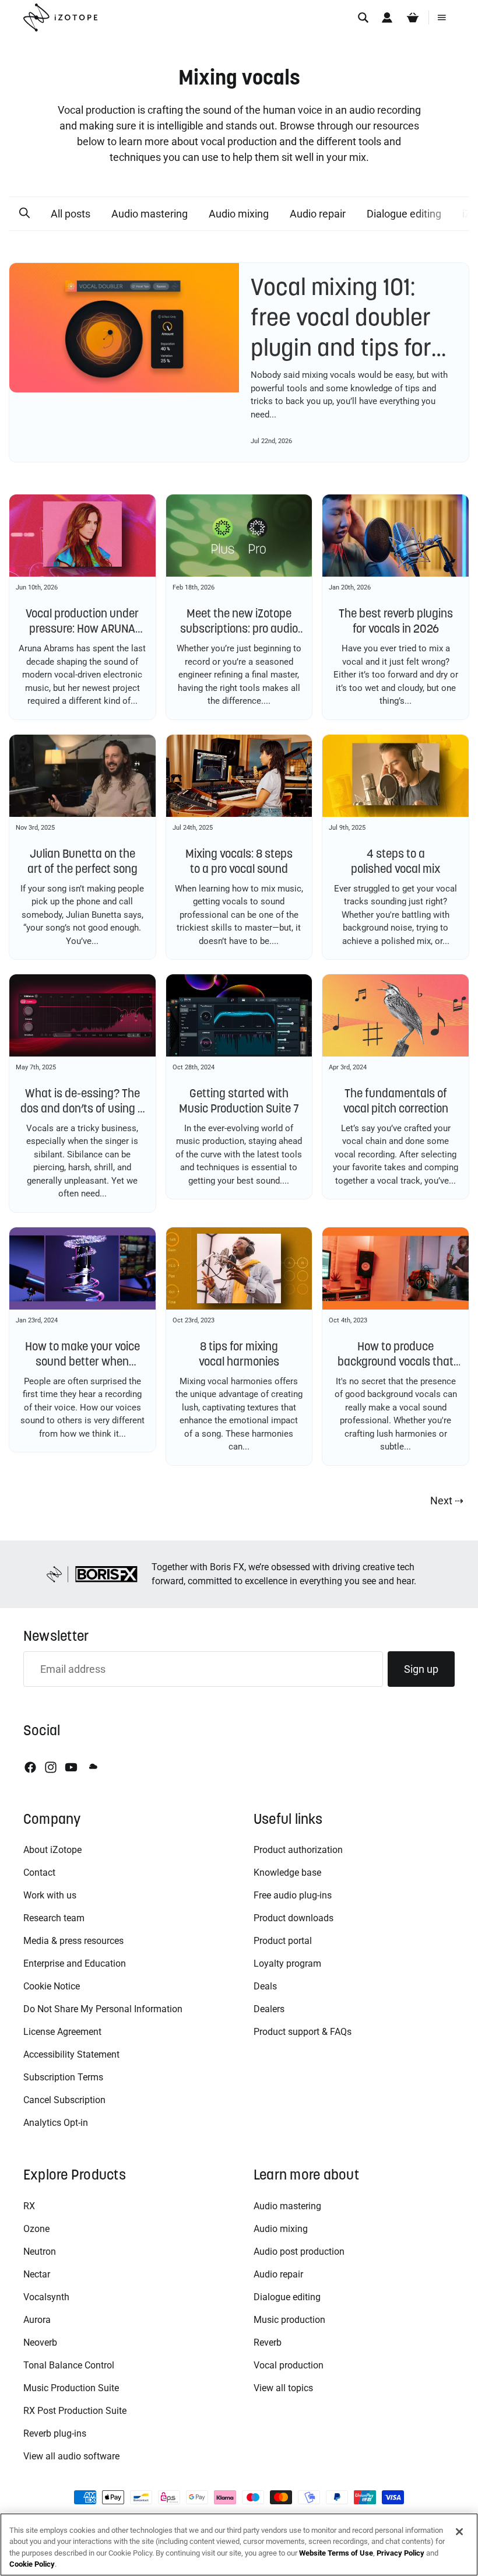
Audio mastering (150, 214)
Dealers (269, 2009)
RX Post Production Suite (75, 2411)
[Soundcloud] (92, 1767)
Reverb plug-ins (55, 2433)
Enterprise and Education (75, 1963)
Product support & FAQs (303, 2032)
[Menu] (442, 17)
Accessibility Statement (71, 2054)
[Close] (459, 2532)
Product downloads (294, 1918)
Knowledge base (287, 1873)
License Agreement (62, 2032)
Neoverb (40, 2342)
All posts (71, 214)
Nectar (37, 2274)
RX (29, 2206)
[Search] (363, 17)
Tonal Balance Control (69, 2365)
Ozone (36, 2229)
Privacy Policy (400, 2553)
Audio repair (318, 214)
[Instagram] (51, 1767)
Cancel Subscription (64, 2100)
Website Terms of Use (336, 2553)
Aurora (37, 2320)
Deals (265, 1986)
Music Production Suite (71, 2388)
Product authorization (298, 1850)
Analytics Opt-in (56, 2123)
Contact (39, 1873)
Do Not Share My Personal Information (103, 2009)
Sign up (421, 1669)
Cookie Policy (32, 2564)
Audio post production (299, 2252)
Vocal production (289, 2365)
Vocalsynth (46, 2297)
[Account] (387, 17)
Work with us (50, 1895)
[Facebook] (30, 1767)
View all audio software (71, 2456)
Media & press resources (73, 1941)
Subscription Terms (63, 2077)
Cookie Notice (52, 1986)
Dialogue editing (404, 214)
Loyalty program (287, 1963)
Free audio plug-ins (293, 1895)
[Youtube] (71, 1767)
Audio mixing (239, 214)
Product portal (283, 1941)
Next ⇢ (447, 1501)
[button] (24, 213)
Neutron (40, 2252)
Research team (54, 1918)
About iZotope (52, 1850)
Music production (289, 2320)
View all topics (283, 2388)
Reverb (268, 2342)
